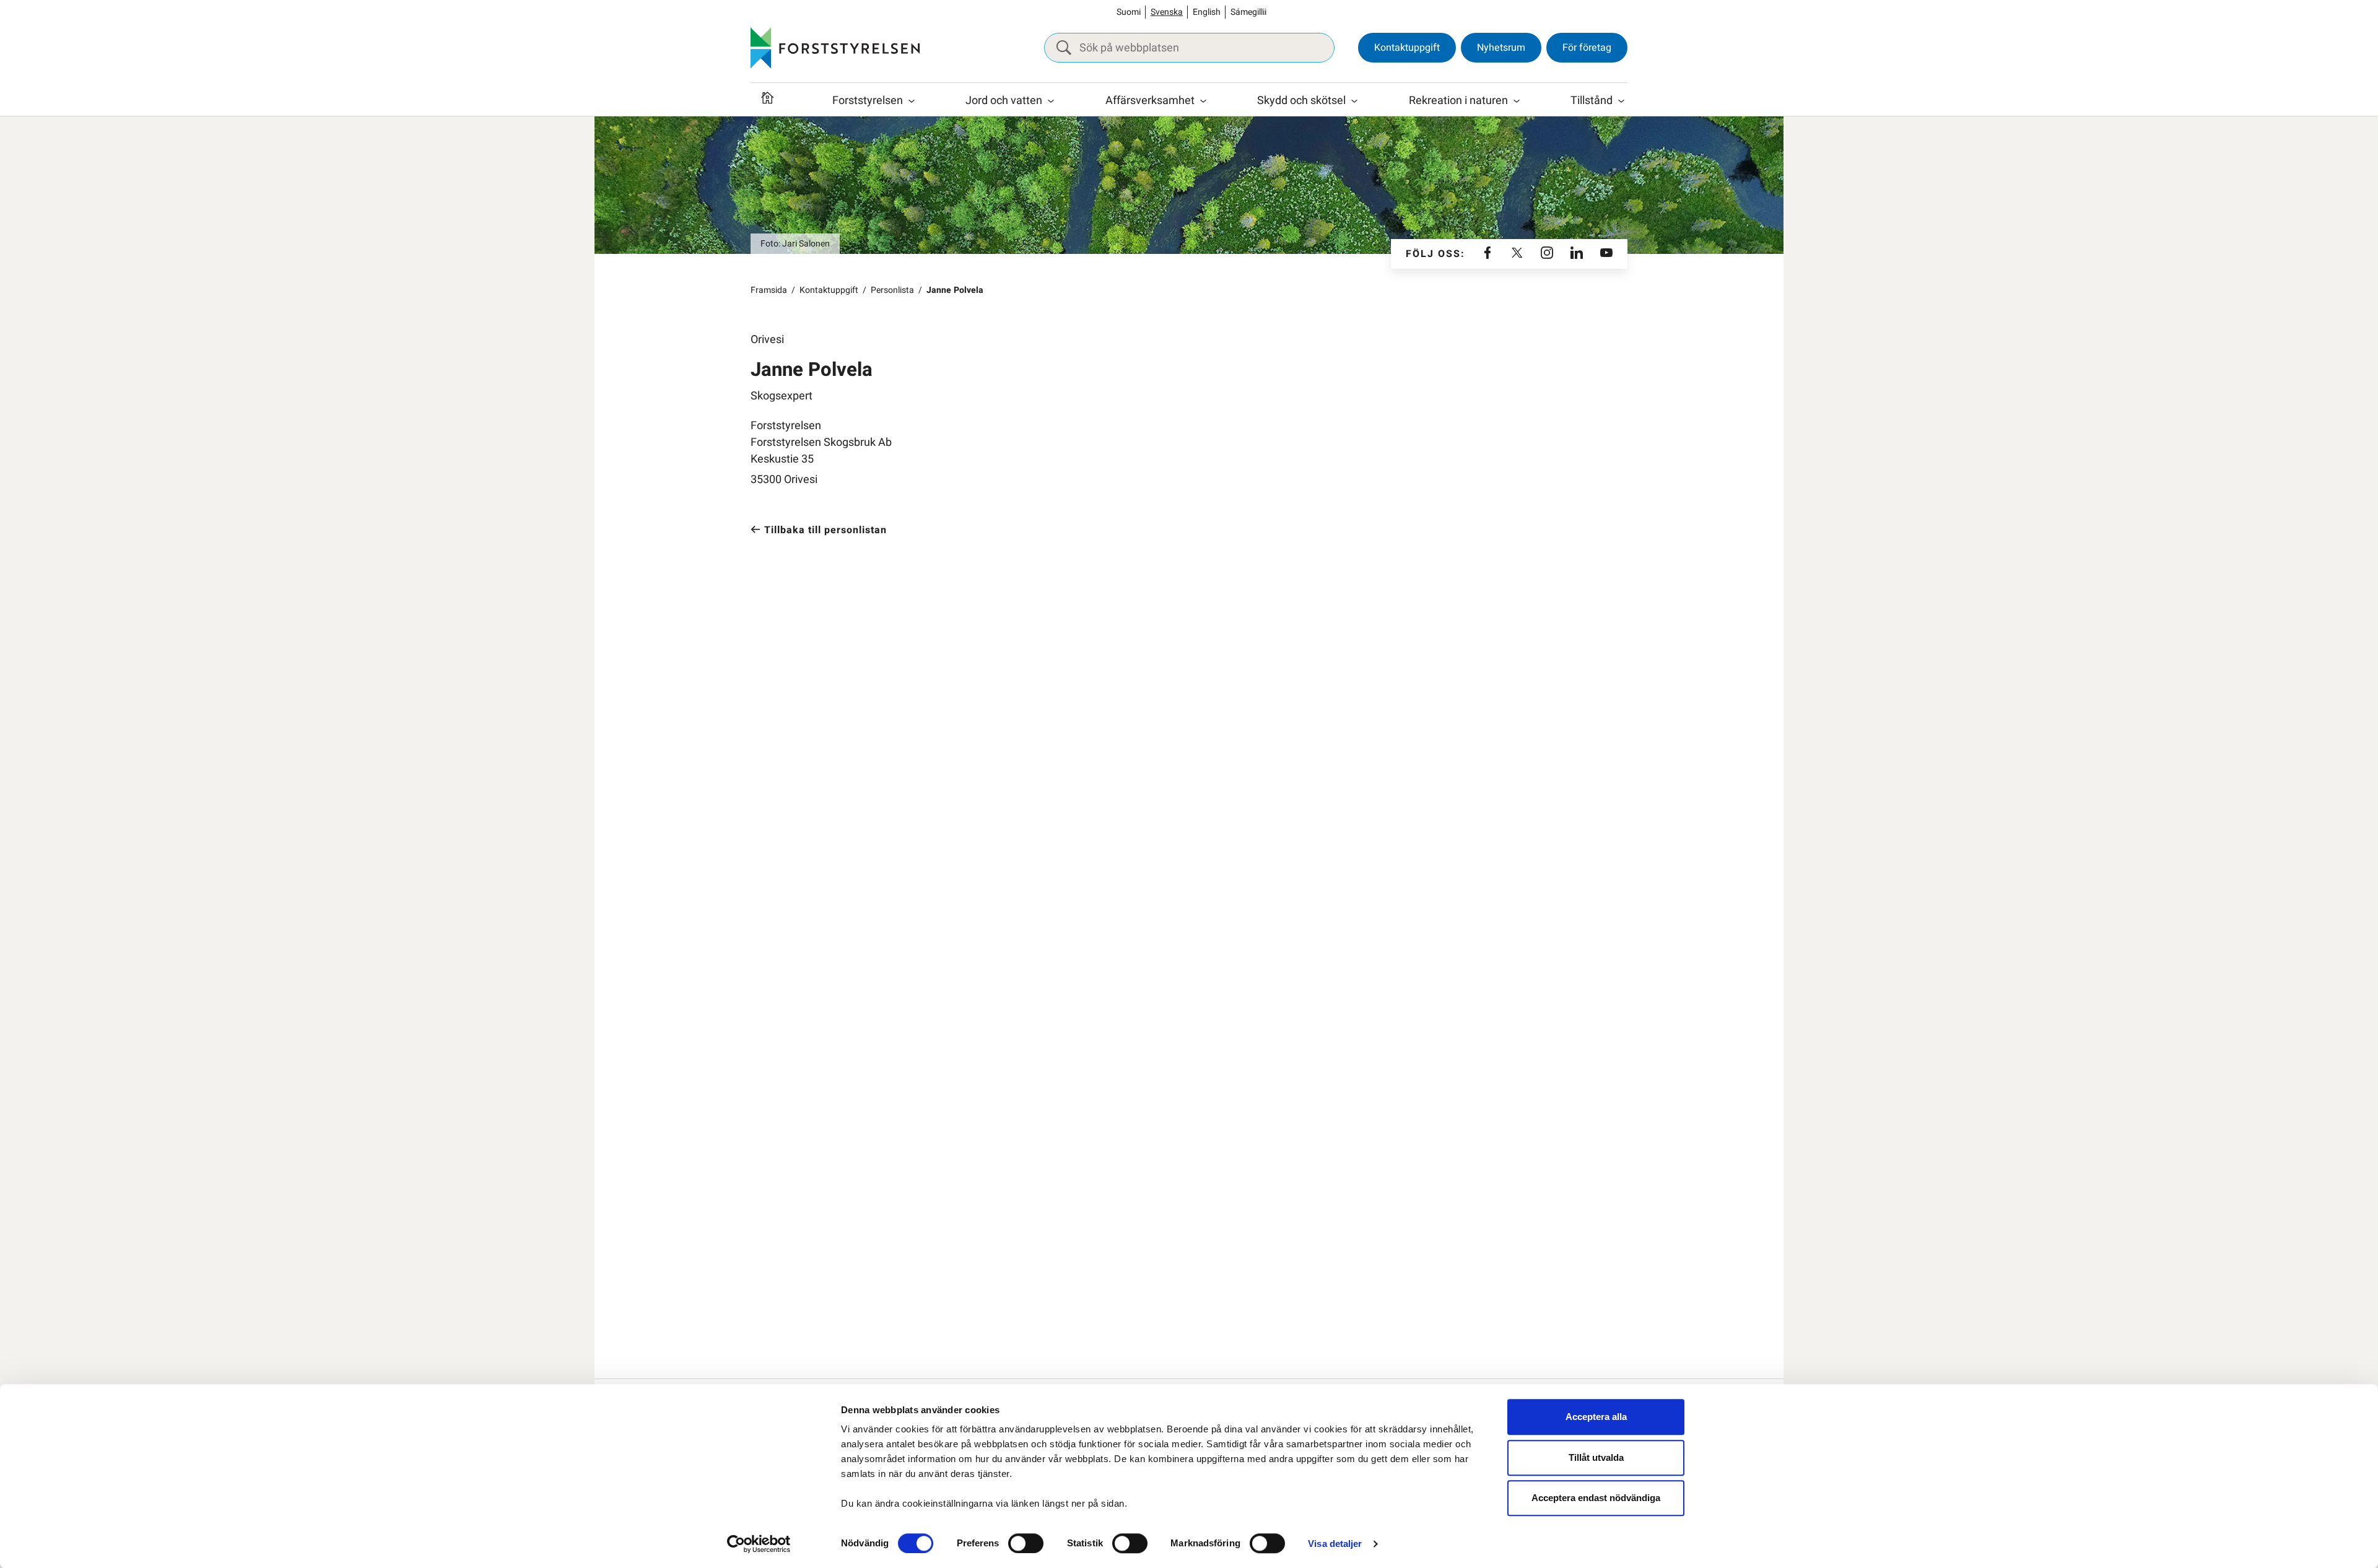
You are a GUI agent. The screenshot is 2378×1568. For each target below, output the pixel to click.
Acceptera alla (1596, 1417)
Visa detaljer (1335, 1544)
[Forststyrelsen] (835, 48)
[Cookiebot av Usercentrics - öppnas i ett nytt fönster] (759, 1544)
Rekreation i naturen (1458, 101)
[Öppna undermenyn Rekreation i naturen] (1517, 101)
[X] (1517, 254)
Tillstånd (1592, 101)
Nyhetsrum (1501, 48)
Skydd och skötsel (1301, 101)
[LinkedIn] (1577, 254)
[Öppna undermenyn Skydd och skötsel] (1354, 101)
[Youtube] (1606, 254)
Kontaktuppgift (1407, 48)
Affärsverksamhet (1150, 101)
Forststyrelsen (868, 101)
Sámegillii (1248, 12)
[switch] (1026, 1543)
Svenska (1167, 12)
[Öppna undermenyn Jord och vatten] (1051, 101)
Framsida (769, 290)
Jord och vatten (1004, 101)
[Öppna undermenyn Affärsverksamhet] (1203, 101)
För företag (1587, 48)
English (1207, 12)
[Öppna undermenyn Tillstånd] (1621, 101)
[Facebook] (1487, 254)
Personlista (892, 290)
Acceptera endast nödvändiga (1596, 1498)
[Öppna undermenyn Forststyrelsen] (912, 101)
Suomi (1129, 12)
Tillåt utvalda (1596, 1457)
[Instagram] (1547, 254)
